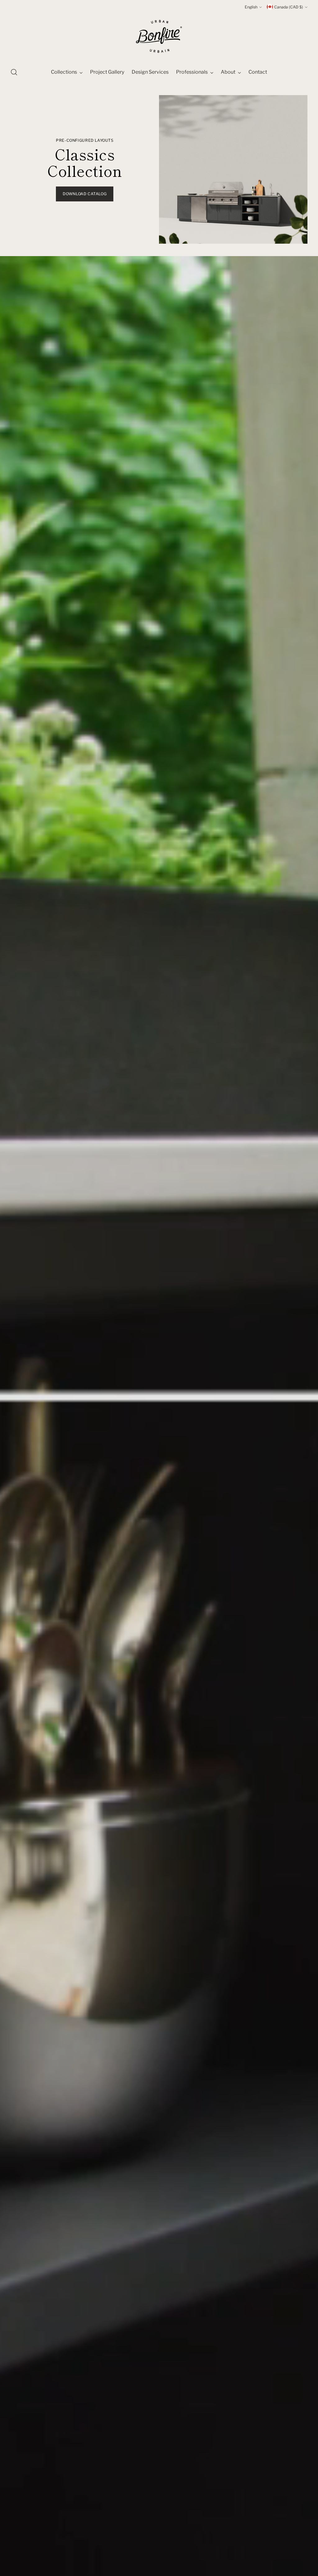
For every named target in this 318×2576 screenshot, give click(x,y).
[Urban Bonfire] (159, 36)
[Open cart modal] (304, 72)
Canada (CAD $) (289, 7)
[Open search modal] (14, 72)
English (251, 7)
